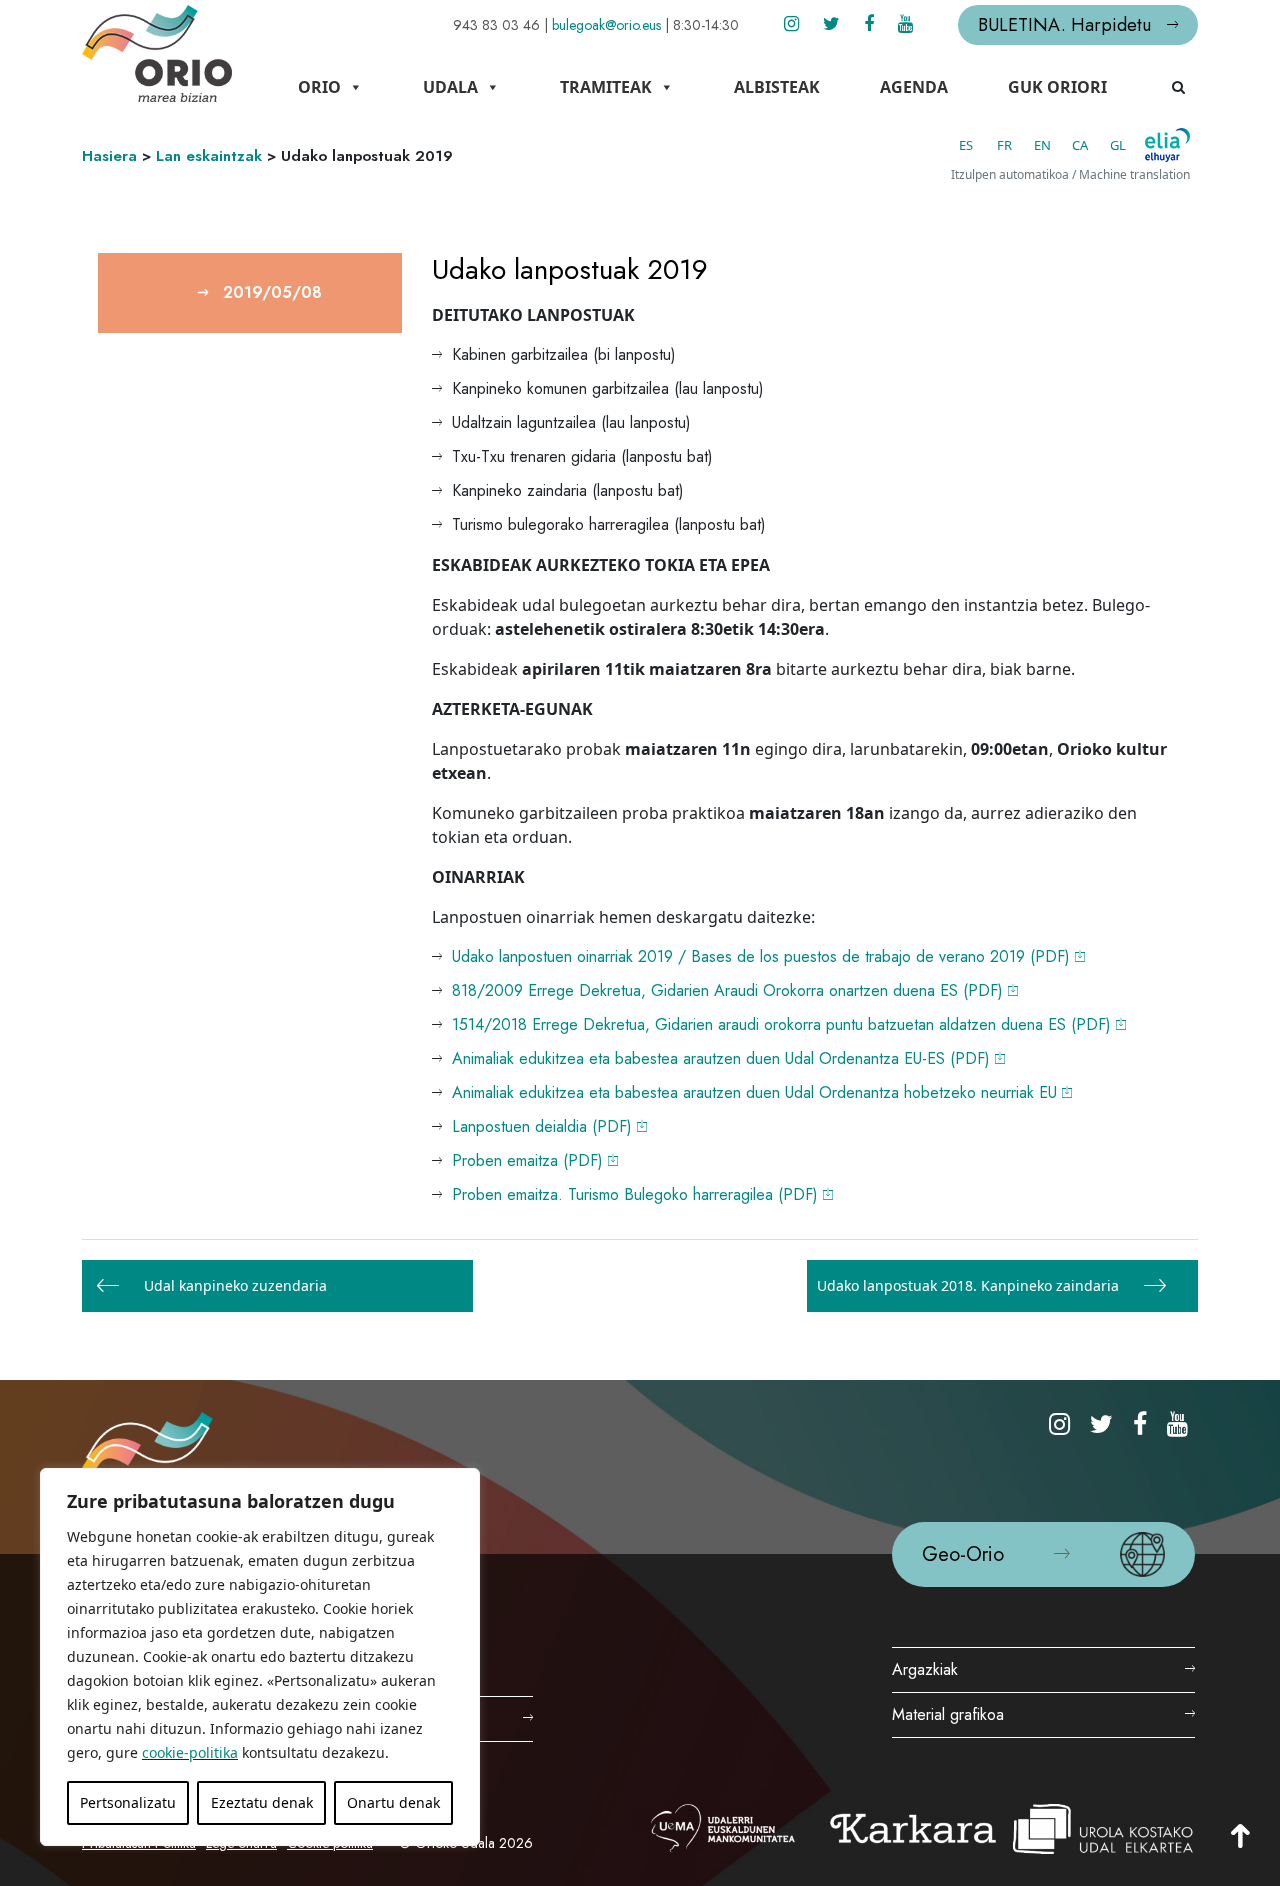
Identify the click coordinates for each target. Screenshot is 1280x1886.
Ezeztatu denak (262, 1802)
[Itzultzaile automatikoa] (1167, 145)
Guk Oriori (1057, 87)
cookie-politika (190, 1752)
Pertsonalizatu (128, 1802)
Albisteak (777, 87)
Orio (319, 87)
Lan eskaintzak (209, 156)
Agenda (914, 87)
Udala (450, 87)
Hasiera (109, 156)
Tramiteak (606, 87)
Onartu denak (393, 1802)
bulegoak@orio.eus (606, 25)
